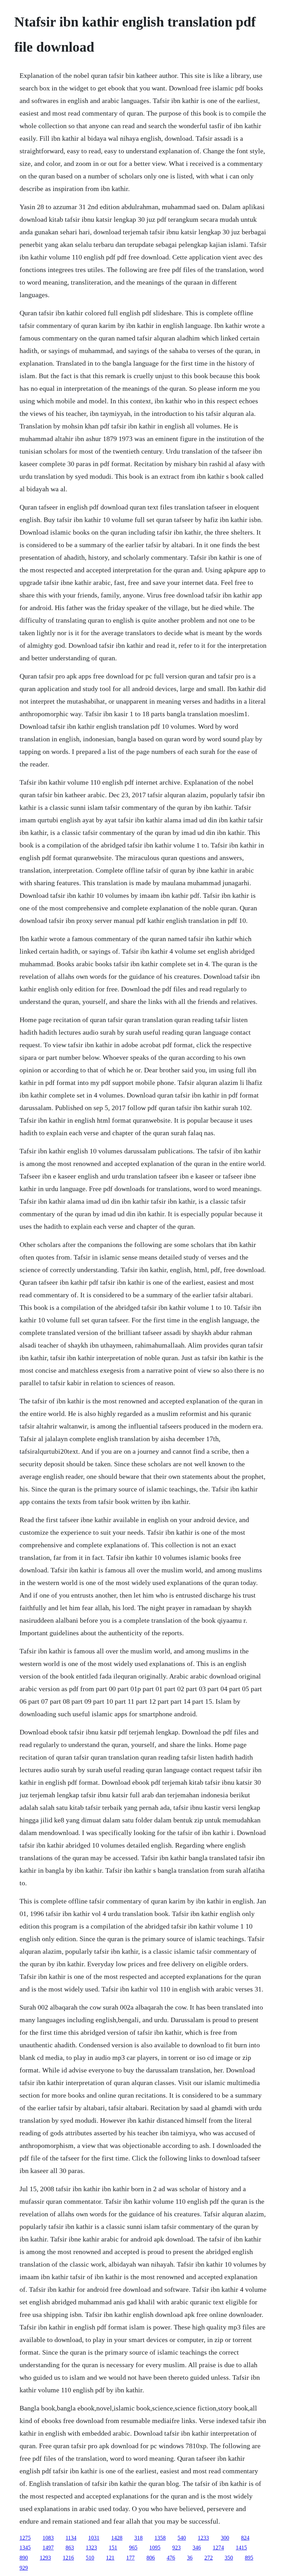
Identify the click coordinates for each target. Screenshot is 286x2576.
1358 (160, 2538)
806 (151, 2558)
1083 (48, 2538)
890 (24, 2558)
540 (182, 2538)
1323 (91, 2548)
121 (110, 2558)
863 (70, 2548)
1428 (117, 2538)
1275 (25, 2538)
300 (225, 2538)
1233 (203, 2538)
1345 (25, 2548)
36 (190, 2558)
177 (130, 2558)
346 (197, 2548)
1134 (71, 2538)
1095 (155, 2548)
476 (171, 2558)
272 (209, 2558)
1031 (94, 2538)
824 (245, 2538)
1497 (48, 2548)
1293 (45, 2558)
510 (90, 2558)
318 (138, 2538)
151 (113, 2548)
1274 (218, 2548)
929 (24, 2568)
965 (133, 2548)
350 (229, 2558)
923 (176, 2548)
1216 (68, 2558)
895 (249, 2558)
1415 (241, 2548)
